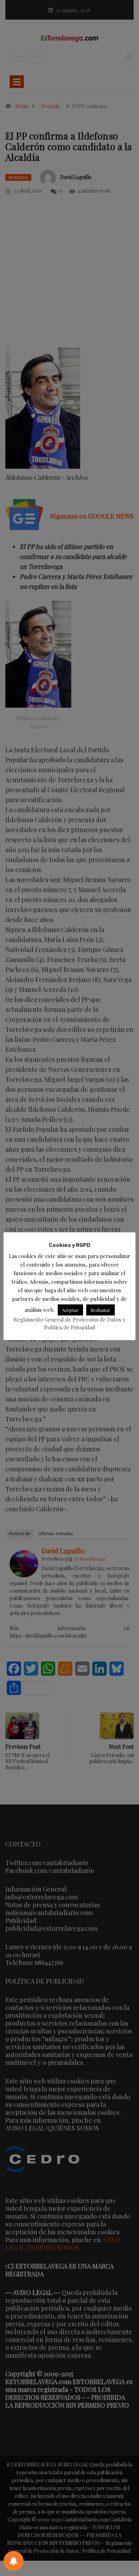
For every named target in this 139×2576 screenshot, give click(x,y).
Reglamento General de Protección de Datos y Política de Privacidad (69, 1323)
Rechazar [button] (101, 1310)
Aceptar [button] (70, 1310)
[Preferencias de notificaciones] (14, 2561)
